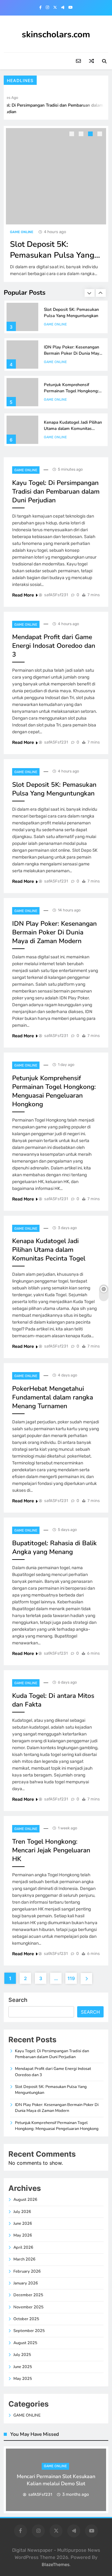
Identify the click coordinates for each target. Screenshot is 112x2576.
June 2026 (23, 2223)
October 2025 (26, 2319)
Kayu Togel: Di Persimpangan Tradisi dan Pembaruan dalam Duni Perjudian (56, 491)
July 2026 (22, 2212)
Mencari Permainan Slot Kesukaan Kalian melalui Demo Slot (56, 2480)
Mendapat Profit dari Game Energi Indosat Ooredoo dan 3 (54, 646)
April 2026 (23, 2247)
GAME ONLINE (12, 232)
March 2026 (24, 2259)
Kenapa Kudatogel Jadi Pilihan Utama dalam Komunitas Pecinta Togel (73, 429)
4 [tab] (100, 135)
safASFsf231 (56, 595)
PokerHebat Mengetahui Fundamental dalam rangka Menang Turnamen (53, 1397)
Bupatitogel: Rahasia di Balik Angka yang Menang (54, 1547)
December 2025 (28, 2295)
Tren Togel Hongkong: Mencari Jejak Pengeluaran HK (51, 1850)
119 (71, 1978)
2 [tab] (82, 135)
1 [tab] (72, 135)
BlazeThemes (56, 2565)
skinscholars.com (56, 35)
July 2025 (22, 2355)
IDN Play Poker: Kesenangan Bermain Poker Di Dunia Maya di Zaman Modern (73, 353)
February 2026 (27, 2271)
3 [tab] (91, 135)
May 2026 (23, 2235)
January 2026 (26, 2283)
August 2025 (25, 2343)
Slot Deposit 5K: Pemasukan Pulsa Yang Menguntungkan (42, 255)
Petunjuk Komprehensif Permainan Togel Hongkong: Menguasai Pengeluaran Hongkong (71, 394)
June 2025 (23, 2367)
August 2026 (25, 2200)
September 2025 (29, 2331)
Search (18, 2000)
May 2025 (23, 2379)
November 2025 (28, 2307)
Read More (23, 595)
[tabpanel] (56, 2480)
